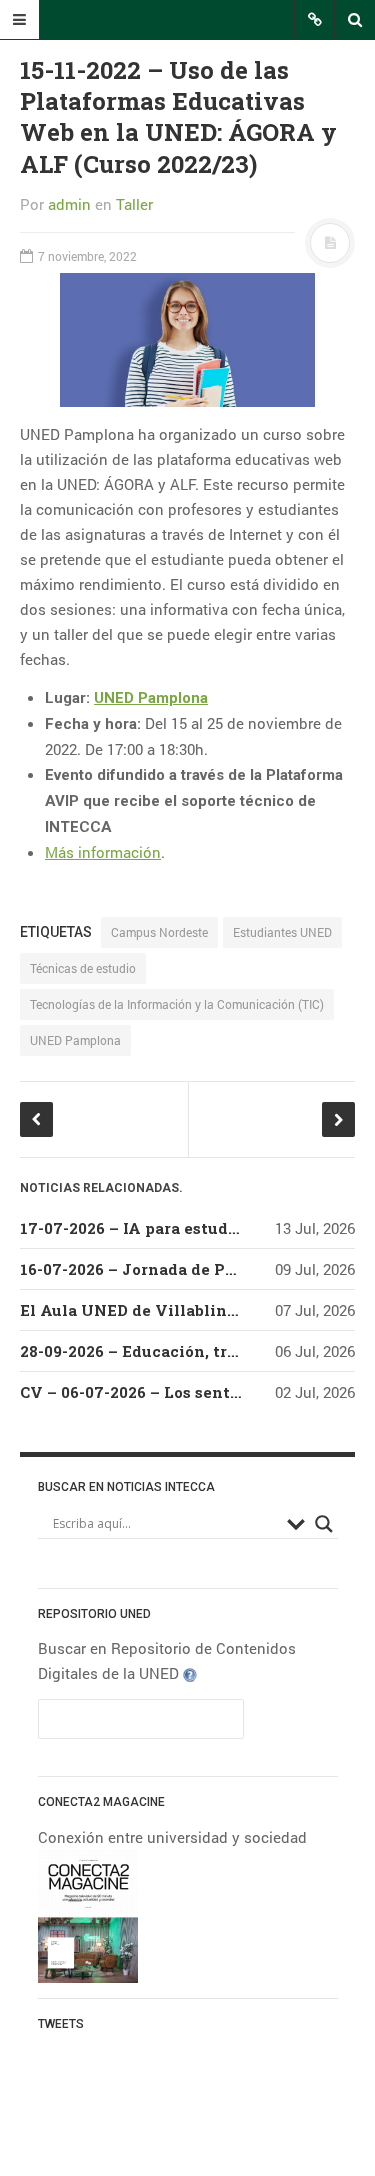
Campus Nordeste (159, 932)
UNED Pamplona (151, 698)
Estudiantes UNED (282, 932)
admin (69, 204)
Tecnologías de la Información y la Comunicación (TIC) (177, 1004)
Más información (103, 852)
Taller (134, 204)
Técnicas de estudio (83, 968)
